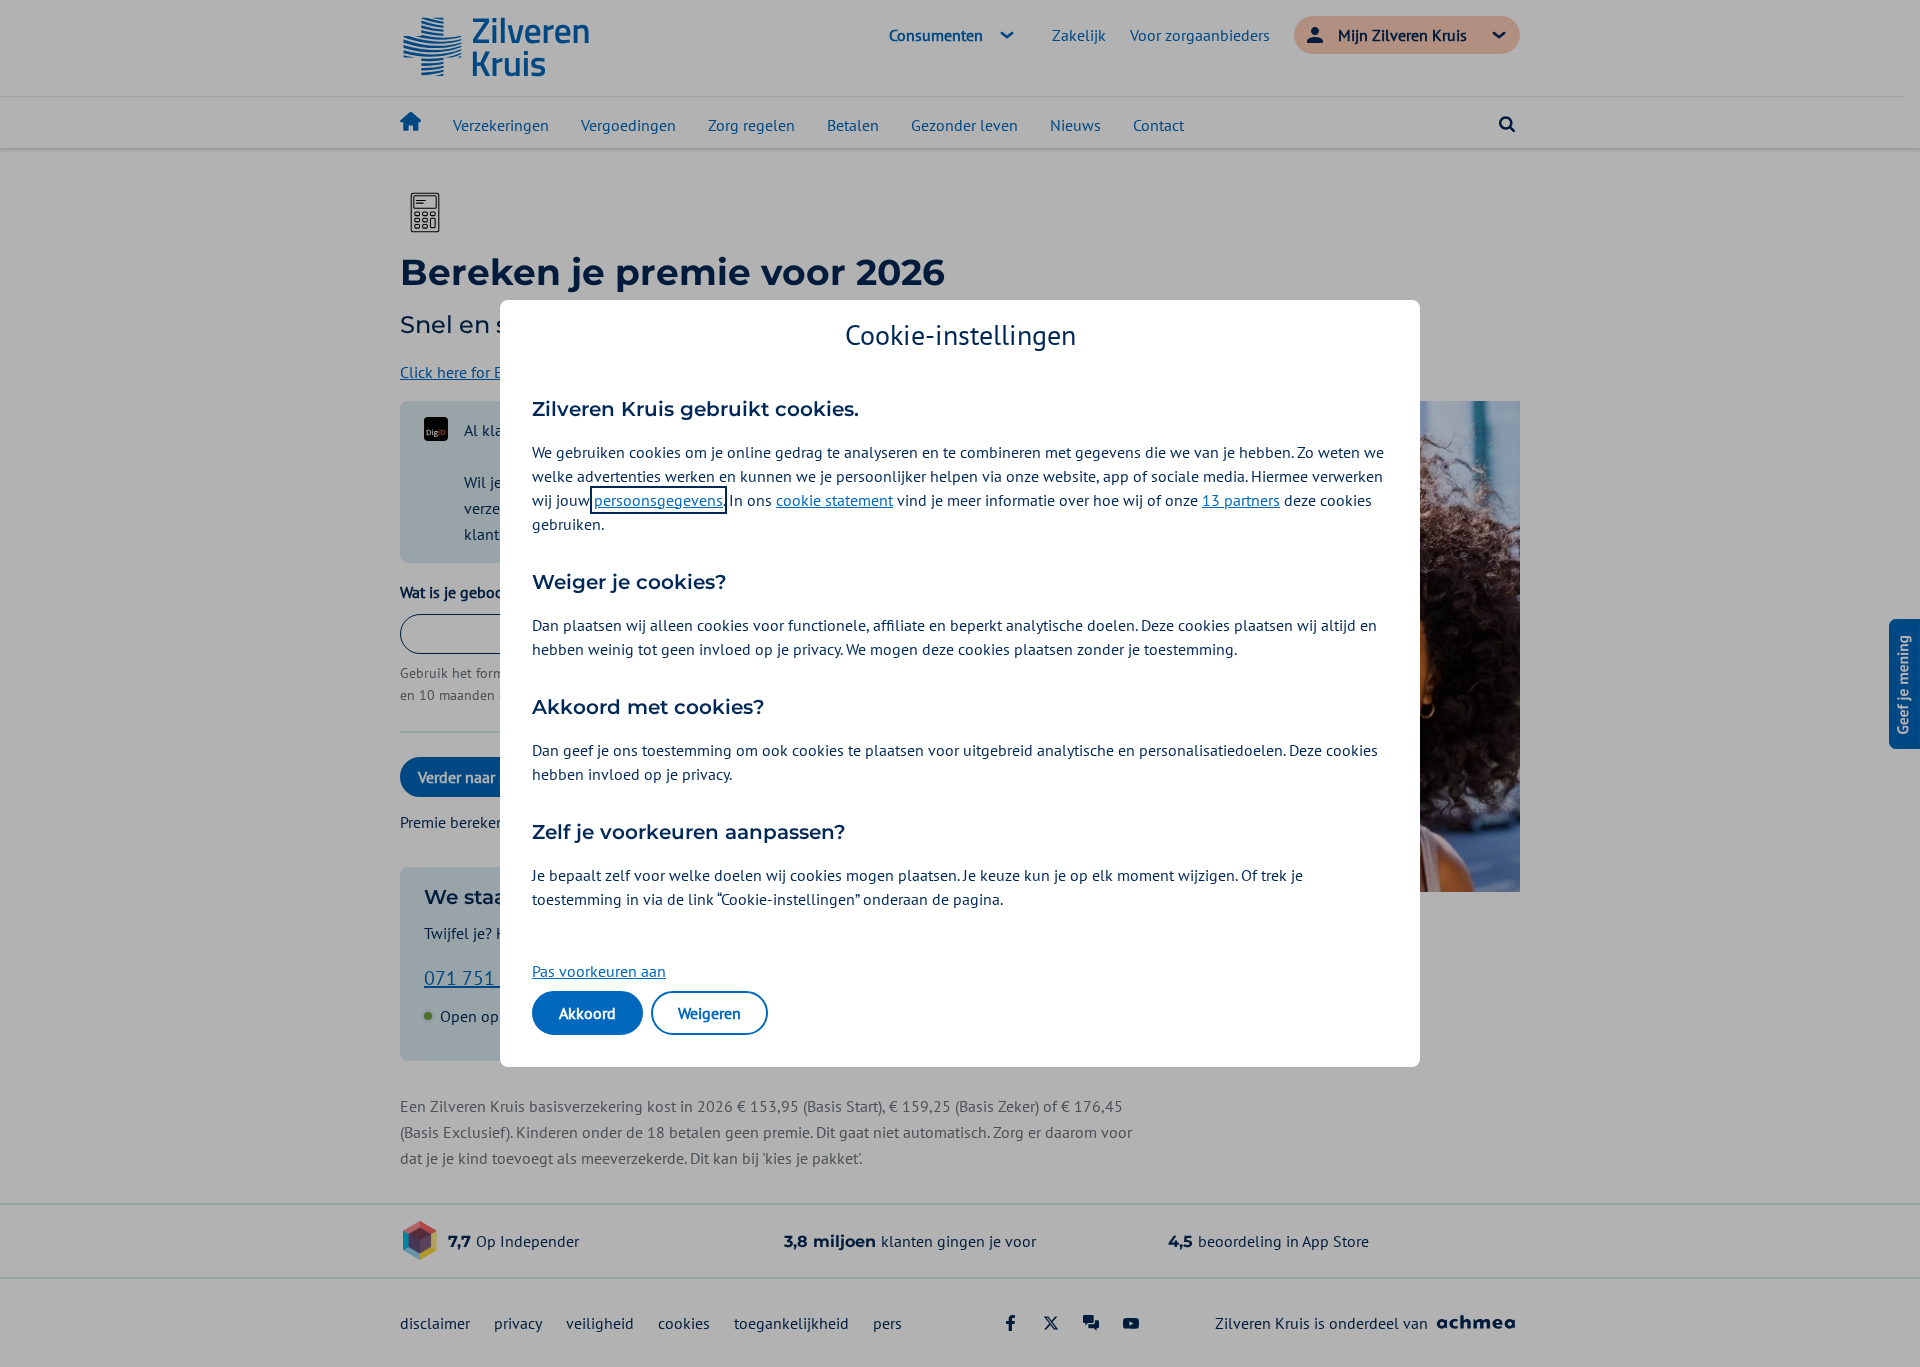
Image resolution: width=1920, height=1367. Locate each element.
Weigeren (709, 1013)
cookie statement (834, 500)
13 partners (1241, 500)
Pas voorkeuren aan (599, 971)
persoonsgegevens (658, 500)
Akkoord (587, 1013)
